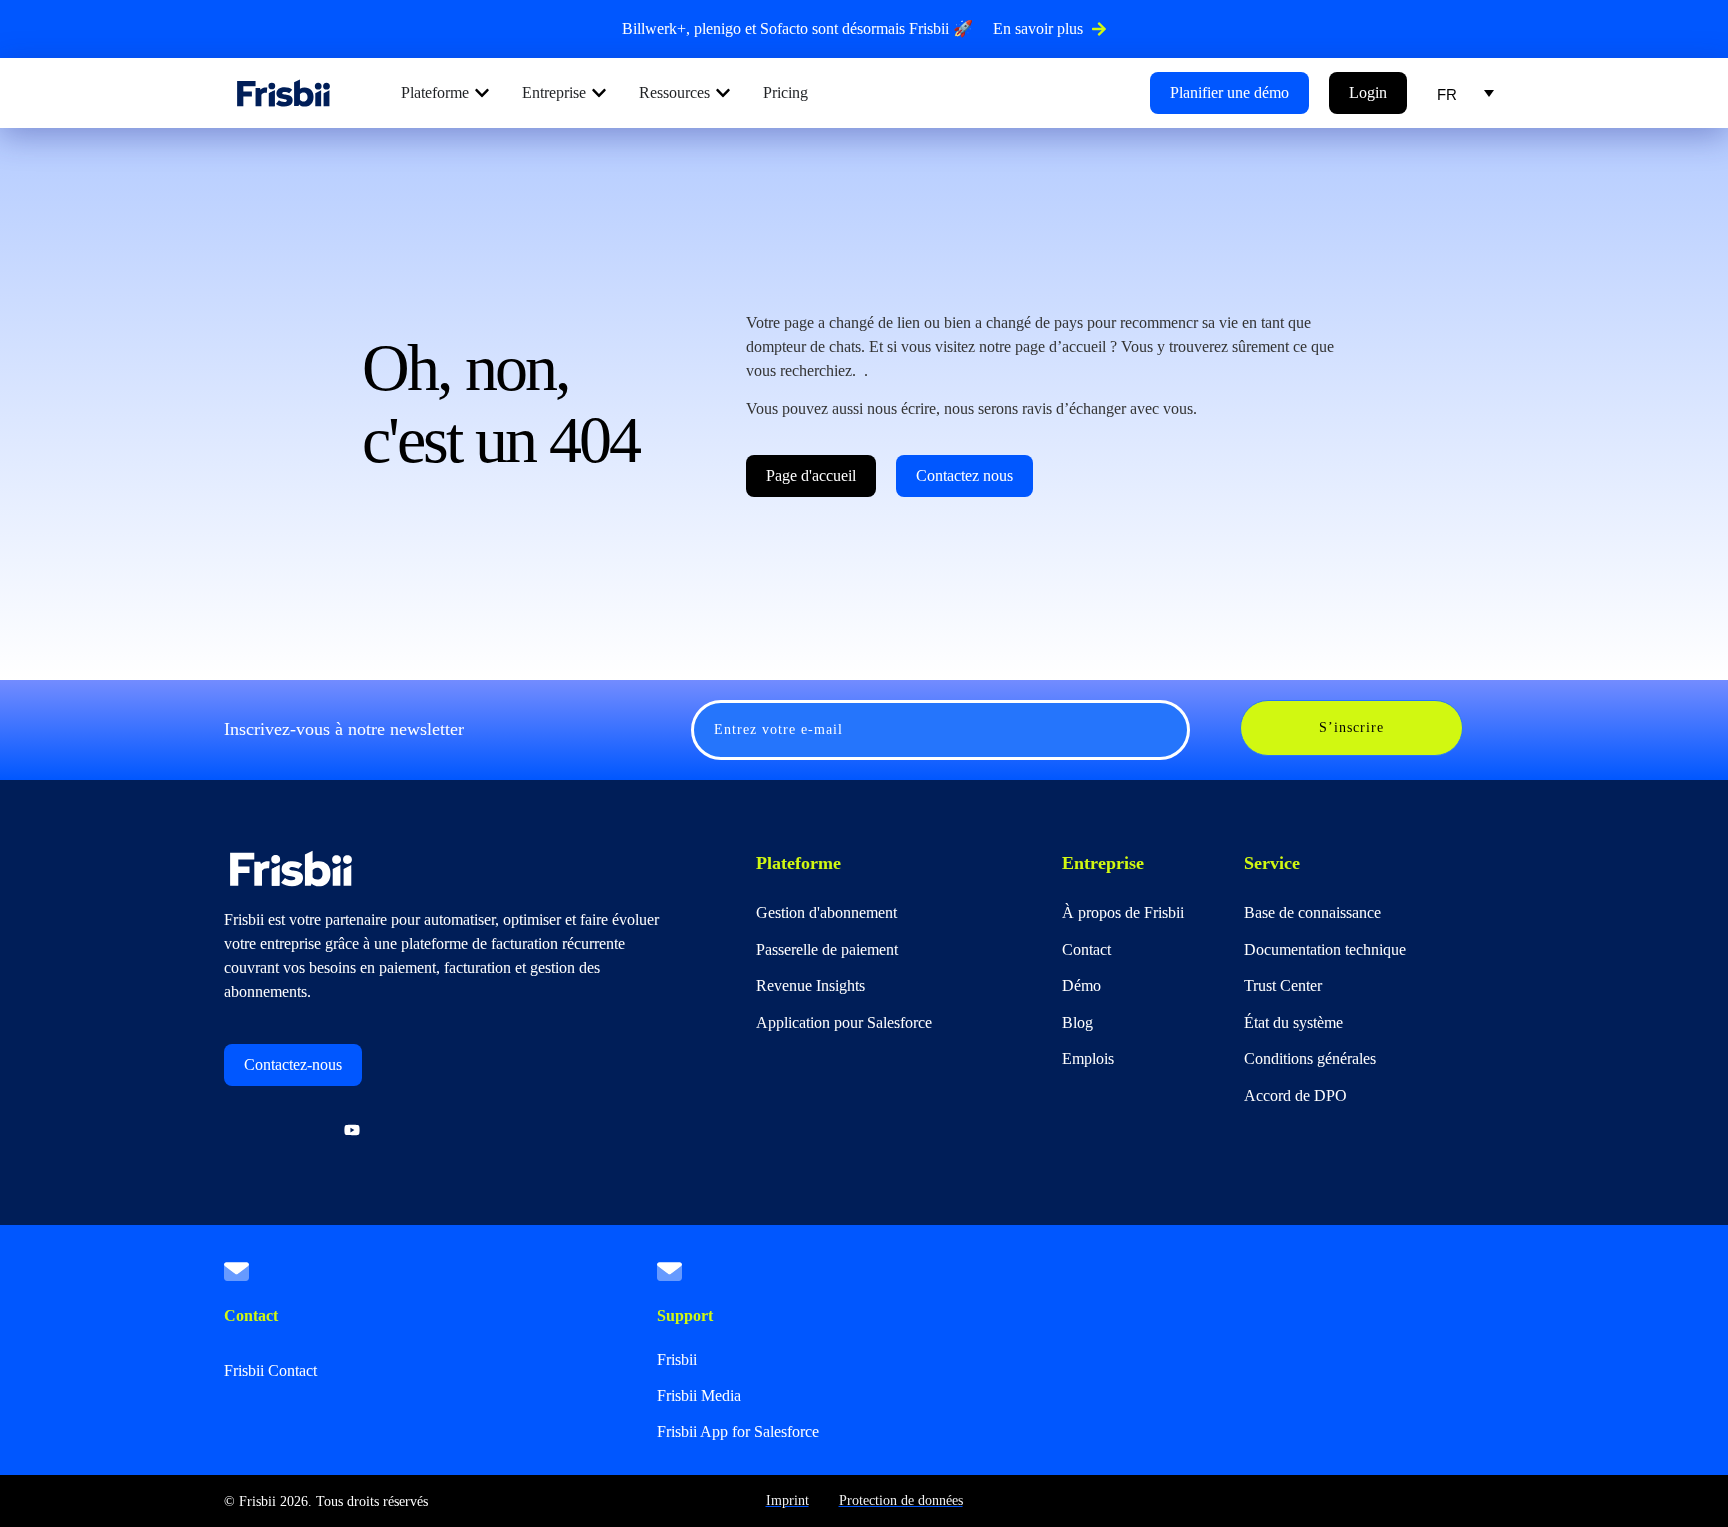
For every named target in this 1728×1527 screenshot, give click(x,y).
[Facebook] (406, 1131)
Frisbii (677, 1359)
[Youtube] (352, 1131)
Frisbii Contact (270, 1370)
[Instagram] (298, 1131)
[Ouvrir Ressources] (723, 93)
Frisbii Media (699, 1395)
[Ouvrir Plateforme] (482, 93)
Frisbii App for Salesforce (738, 1431)
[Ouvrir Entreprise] (599, 93)
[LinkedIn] (244, 1131)
